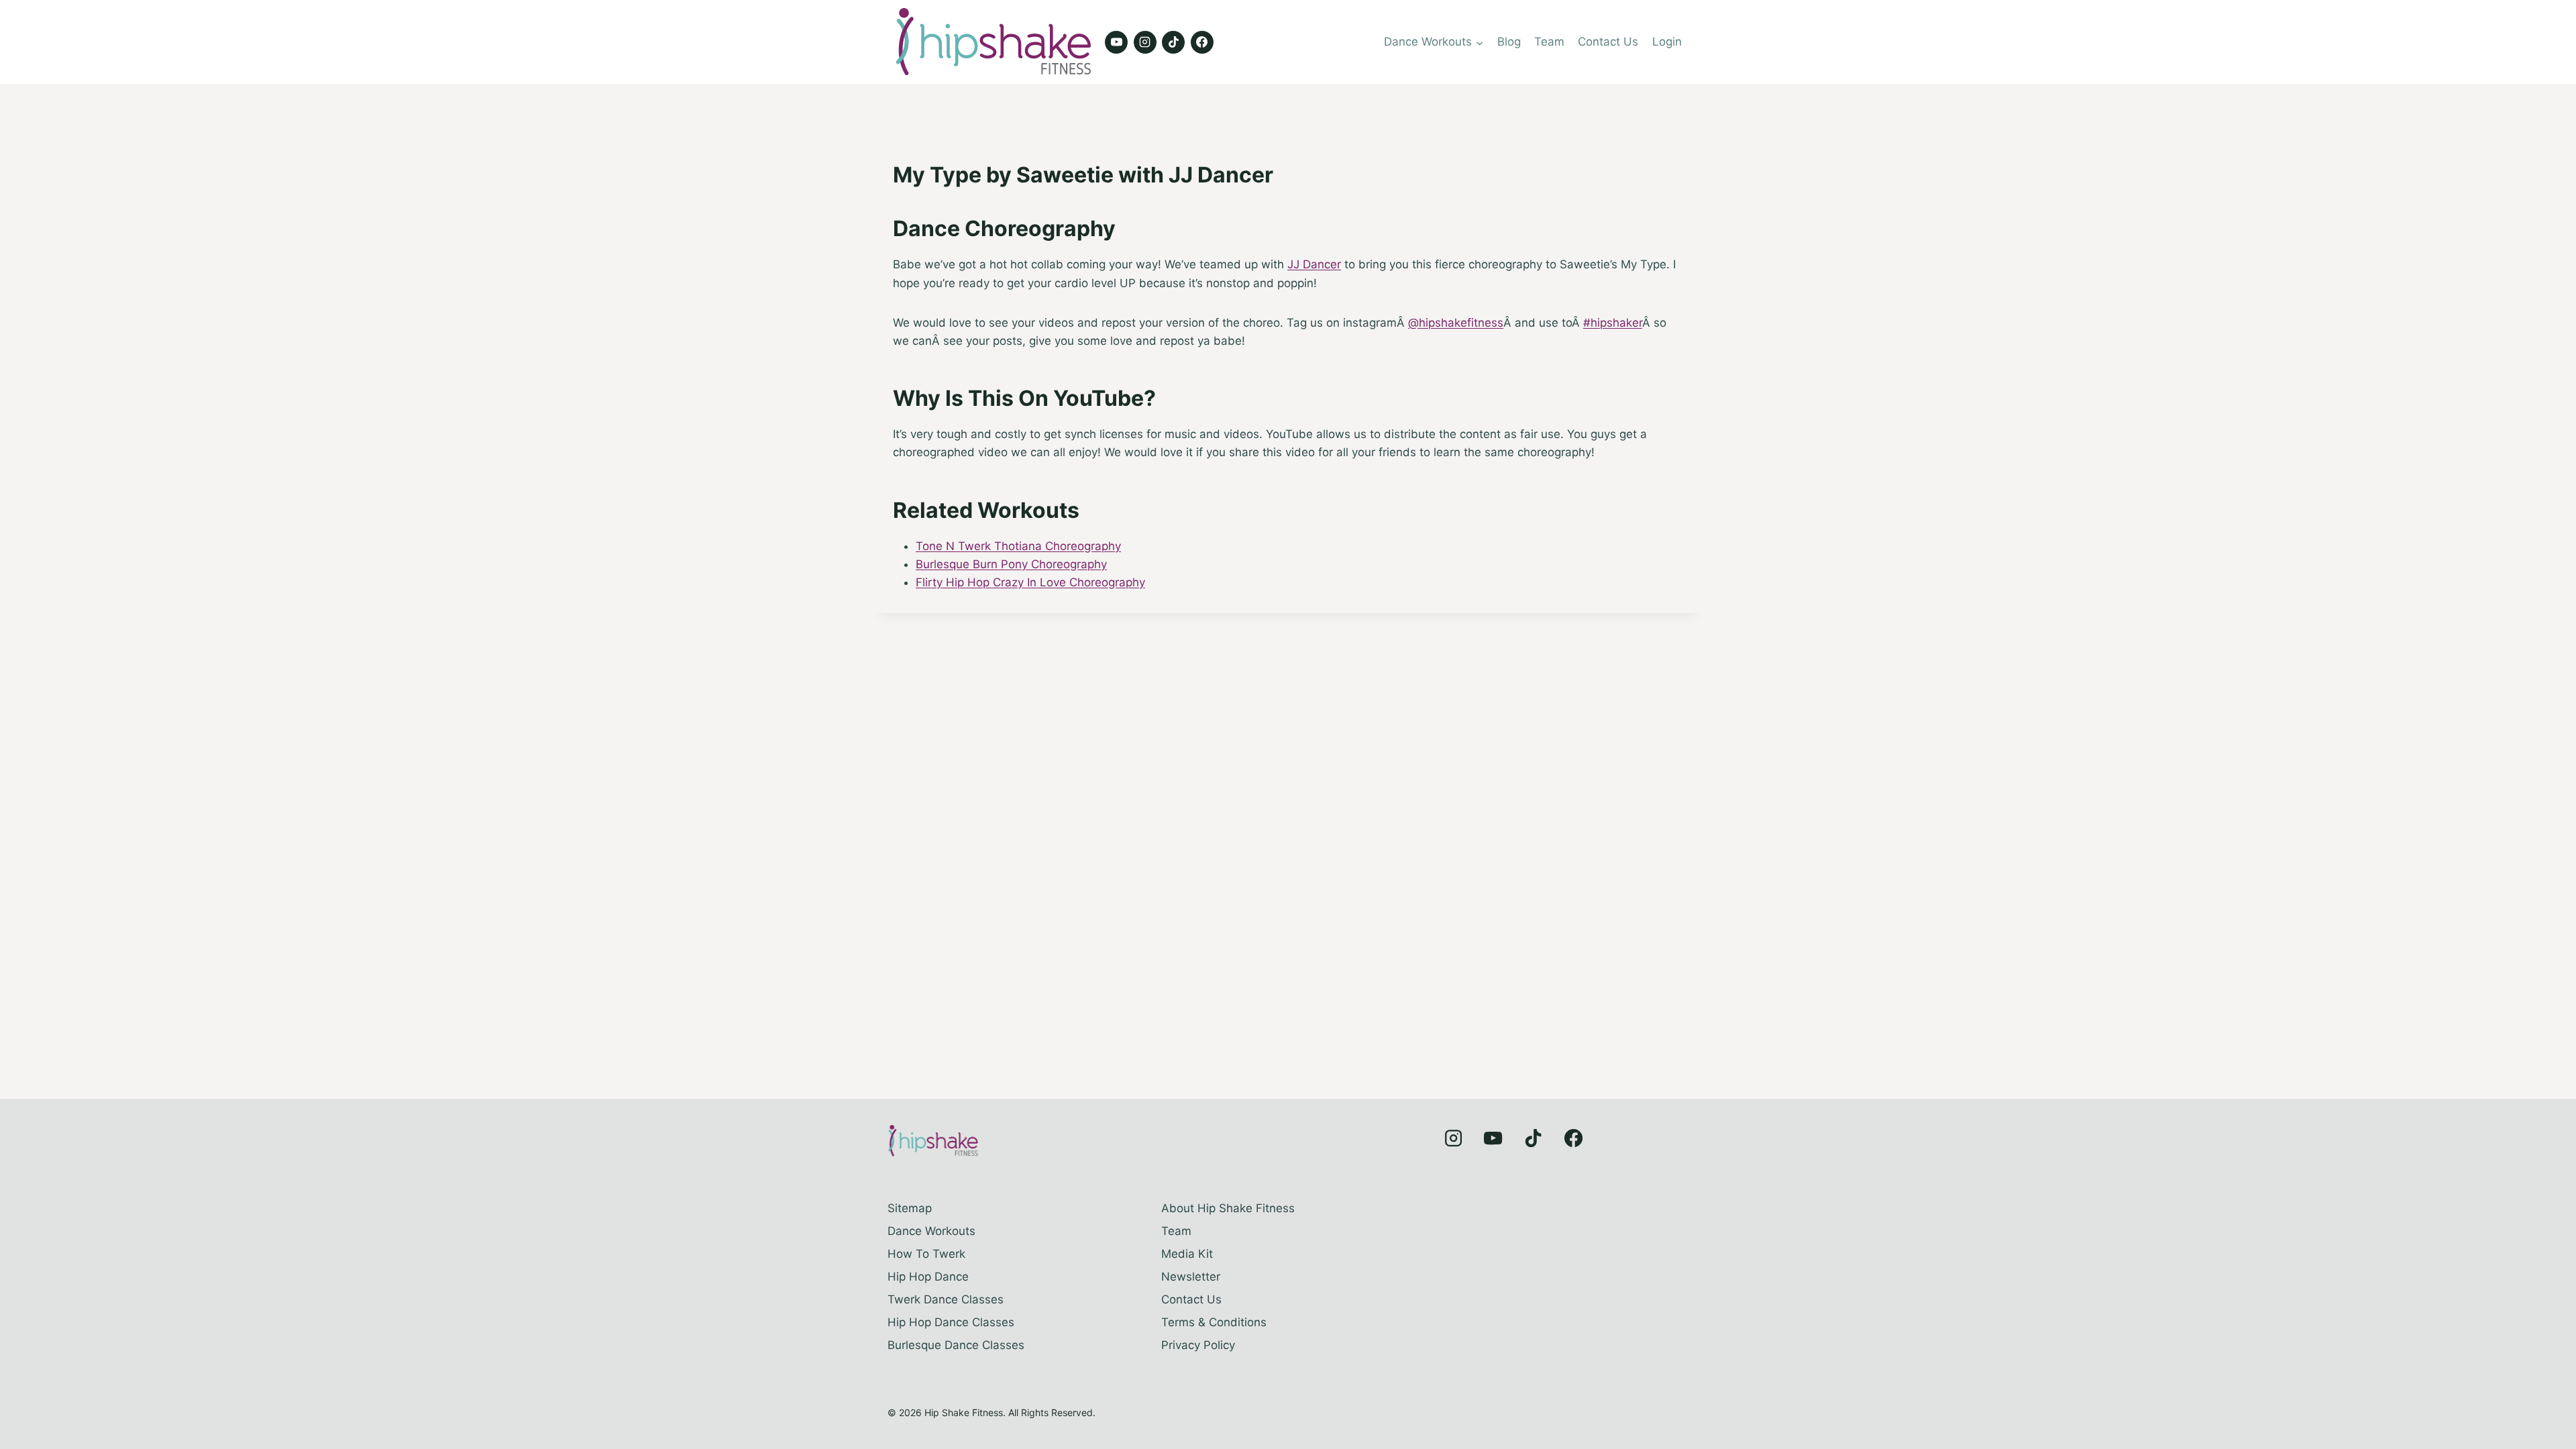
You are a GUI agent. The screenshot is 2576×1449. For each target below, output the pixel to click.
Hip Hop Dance (928, 1277)
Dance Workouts (931, 1231)
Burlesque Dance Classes (956, 1345)
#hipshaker (1613, 323)
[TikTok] (1173, 42)
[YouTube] (1116, 42)
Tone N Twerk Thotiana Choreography (1018, 546)
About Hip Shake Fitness (1228, 1208)
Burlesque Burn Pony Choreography (1011, 564)
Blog (1509, 42)
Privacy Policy (1198, 1345)
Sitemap (910, 1208)
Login (1667, 42)
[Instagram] (1145, 42)
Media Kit (1187, 1254)
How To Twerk (926, 1254)
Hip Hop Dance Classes (951, 1322)
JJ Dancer (1314, 264)
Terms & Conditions (1214, 1322)
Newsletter (1191, 1277)
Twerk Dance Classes (946, 1299)
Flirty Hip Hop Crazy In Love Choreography (1030, 582)
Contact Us (1608, 42)
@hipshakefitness (1456, 323)
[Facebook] (1202, 42)
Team (1549, 42)
